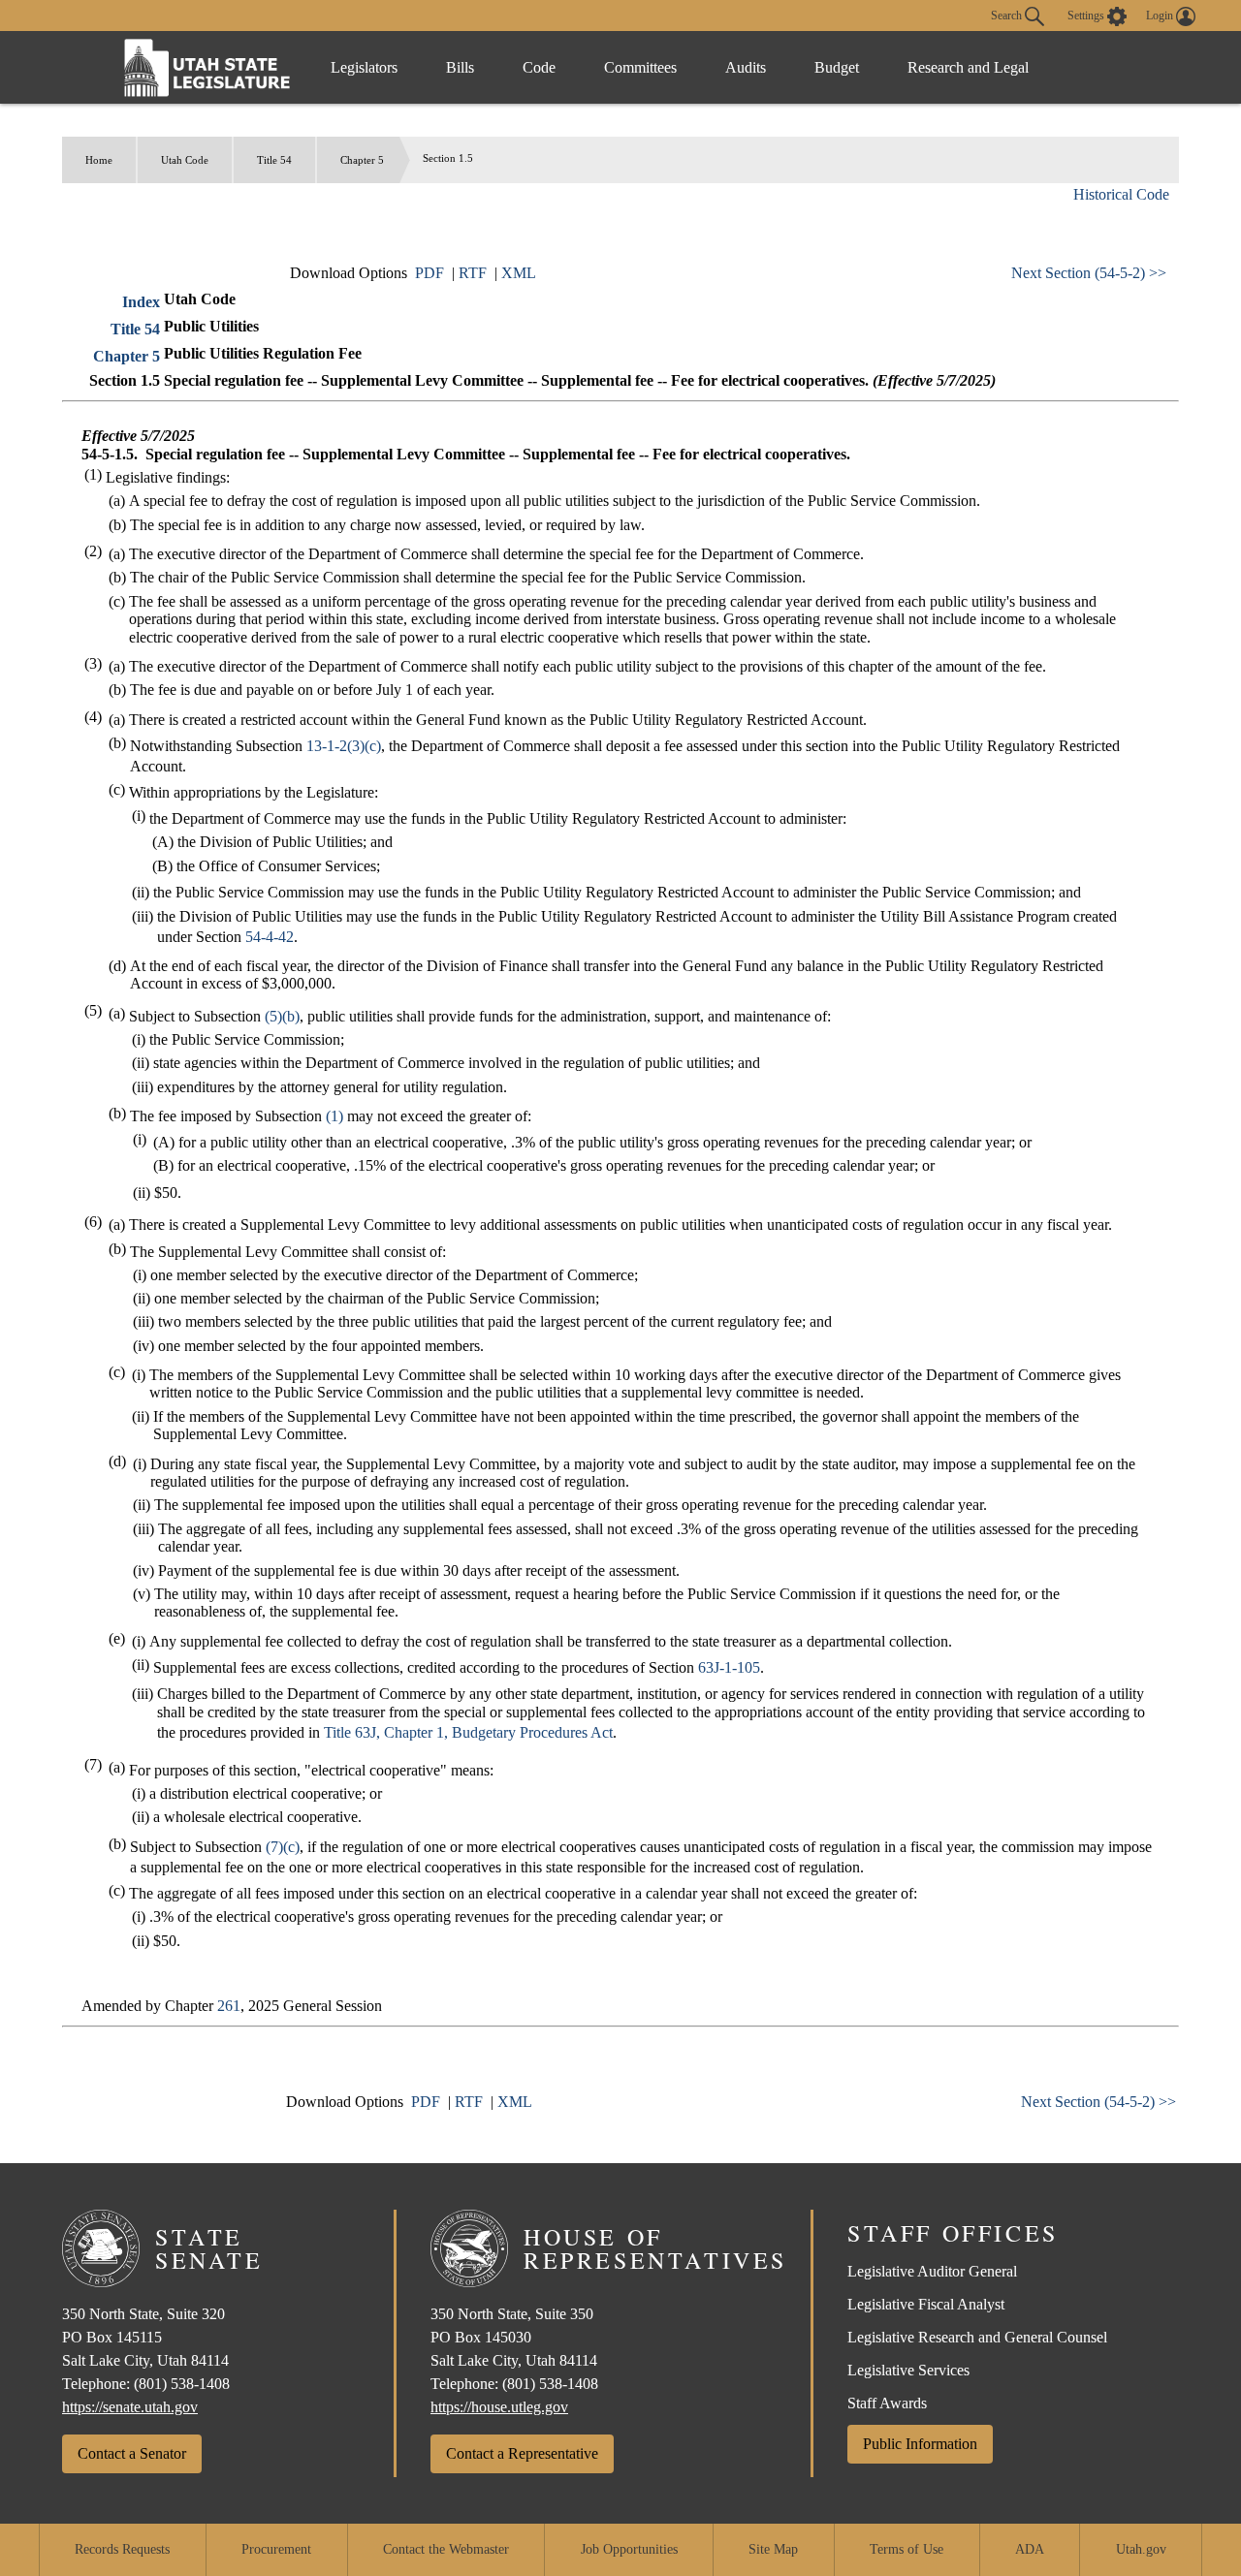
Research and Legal (968, 67)
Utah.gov (1141, 2549)
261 (229, 2006)
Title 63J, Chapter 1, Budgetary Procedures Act (468, 1732)
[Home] (207, 67)
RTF (473, 273)
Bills (460, 67)
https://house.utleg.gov (499, 2407)
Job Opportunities (629, 2549)
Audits (746, 67)
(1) (334, 1116)
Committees (640, 67)
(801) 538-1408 (182, 2384)
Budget (837, 67)
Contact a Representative (522, 2453)
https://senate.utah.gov (130, 2407)
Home (99, 160)
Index (141, 302)
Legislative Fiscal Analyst (926, 2304)
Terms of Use (907, 2549)
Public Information (920, 2444)
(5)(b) (282, 1016)
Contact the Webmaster (446, 2549)
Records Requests (122, 2549)
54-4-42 (270, 937)
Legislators (364, 67)
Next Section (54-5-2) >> (1089, 273)
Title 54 (274, 160)
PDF (430, 273)
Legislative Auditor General (932, 2271)
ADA (1030, 2549)
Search (1008, 15)
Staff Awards (887, 2403)
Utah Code (185, 160)
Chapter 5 (362, 160)
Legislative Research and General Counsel (977, 2337)
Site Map (773, 2549)
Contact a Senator (132, 2453)
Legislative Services (908, 2370)
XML (519, 273)
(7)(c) (283, 1847)
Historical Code (1121, 194)
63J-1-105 (729, 1667)
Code (539, 67)
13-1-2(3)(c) (344, 746)
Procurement (276, 2549)
